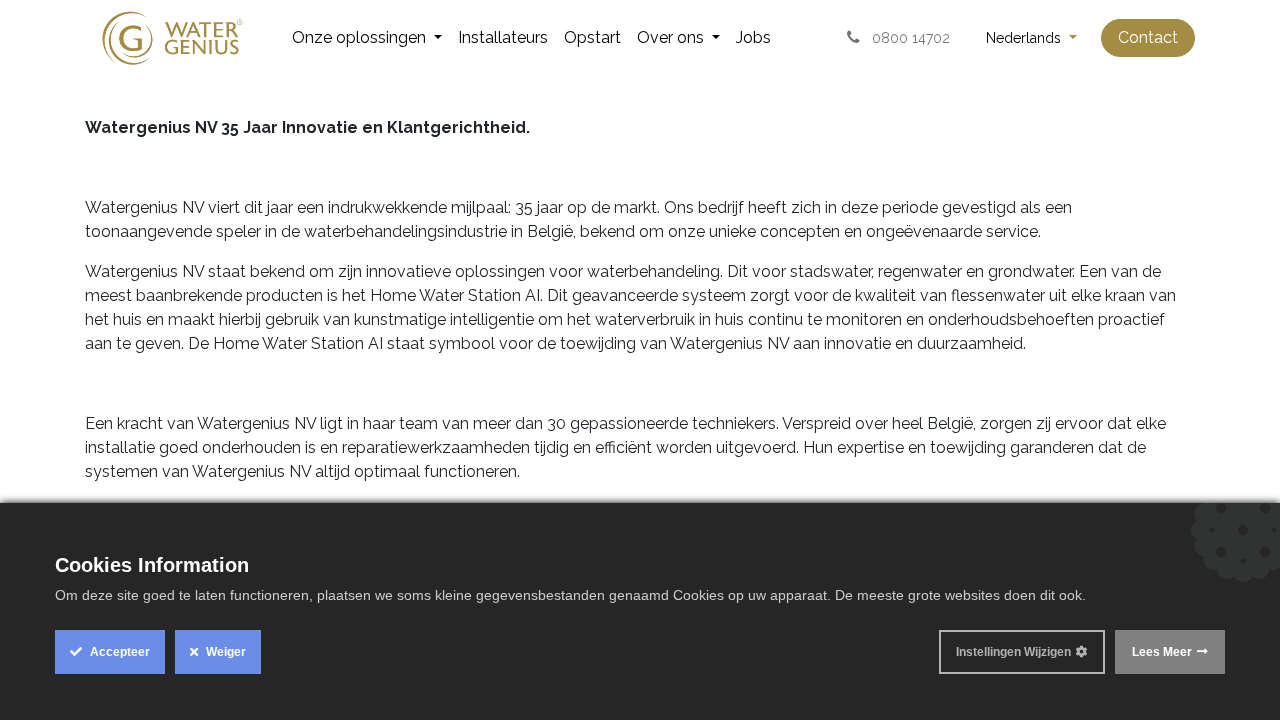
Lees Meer (1162, 652)
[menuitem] (367, 38)
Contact (1148, 37)
